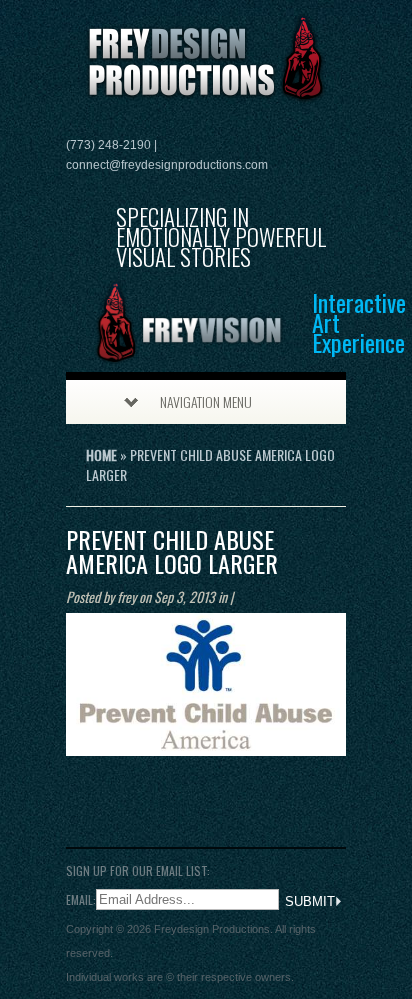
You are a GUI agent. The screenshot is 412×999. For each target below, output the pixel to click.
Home (101, 454)
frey (126, 596)
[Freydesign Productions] (206, 91)
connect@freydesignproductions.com (167, 165)
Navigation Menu (206, 401)
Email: (81, 898)
